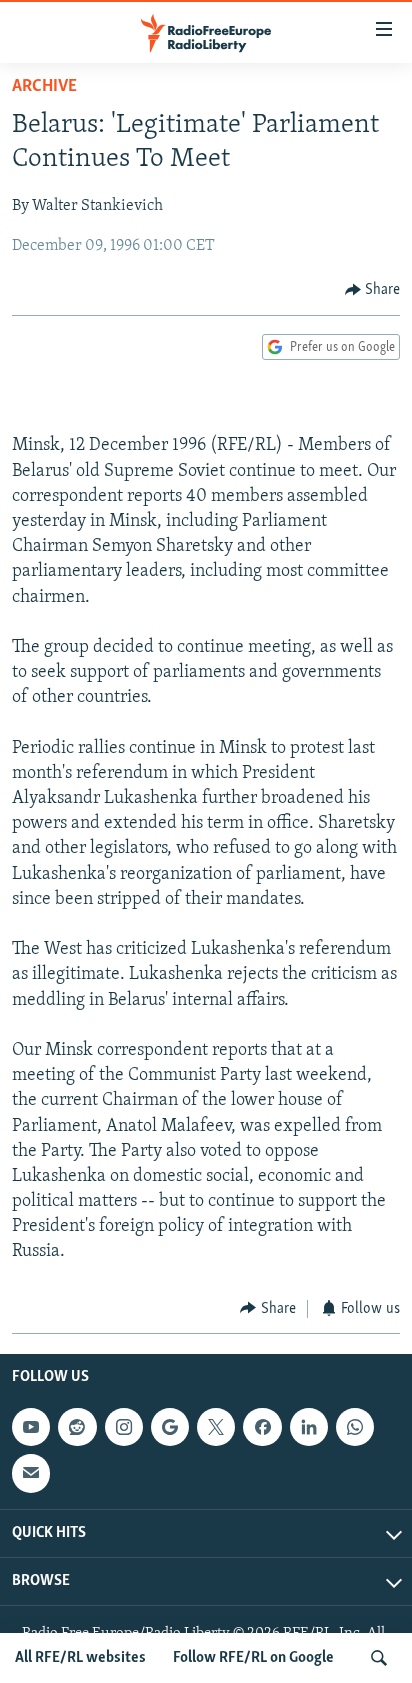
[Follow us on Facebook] (262, 1427)
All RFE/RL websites (80, 1658)
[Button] (373, 290)
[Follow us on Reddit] (77, 1427)
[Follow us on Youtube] (31, 1427)
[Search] (379, 1658)
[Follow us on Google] (170, 1427)
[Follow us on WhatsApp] (355, 1427)
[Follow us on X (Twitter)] (216, 1427)
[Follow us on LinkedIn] (309, 1427)
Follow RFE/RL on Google (253, 1658)
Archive (44, 87)
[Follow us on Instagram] (124, 1427)
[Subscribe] (31, 1473)
